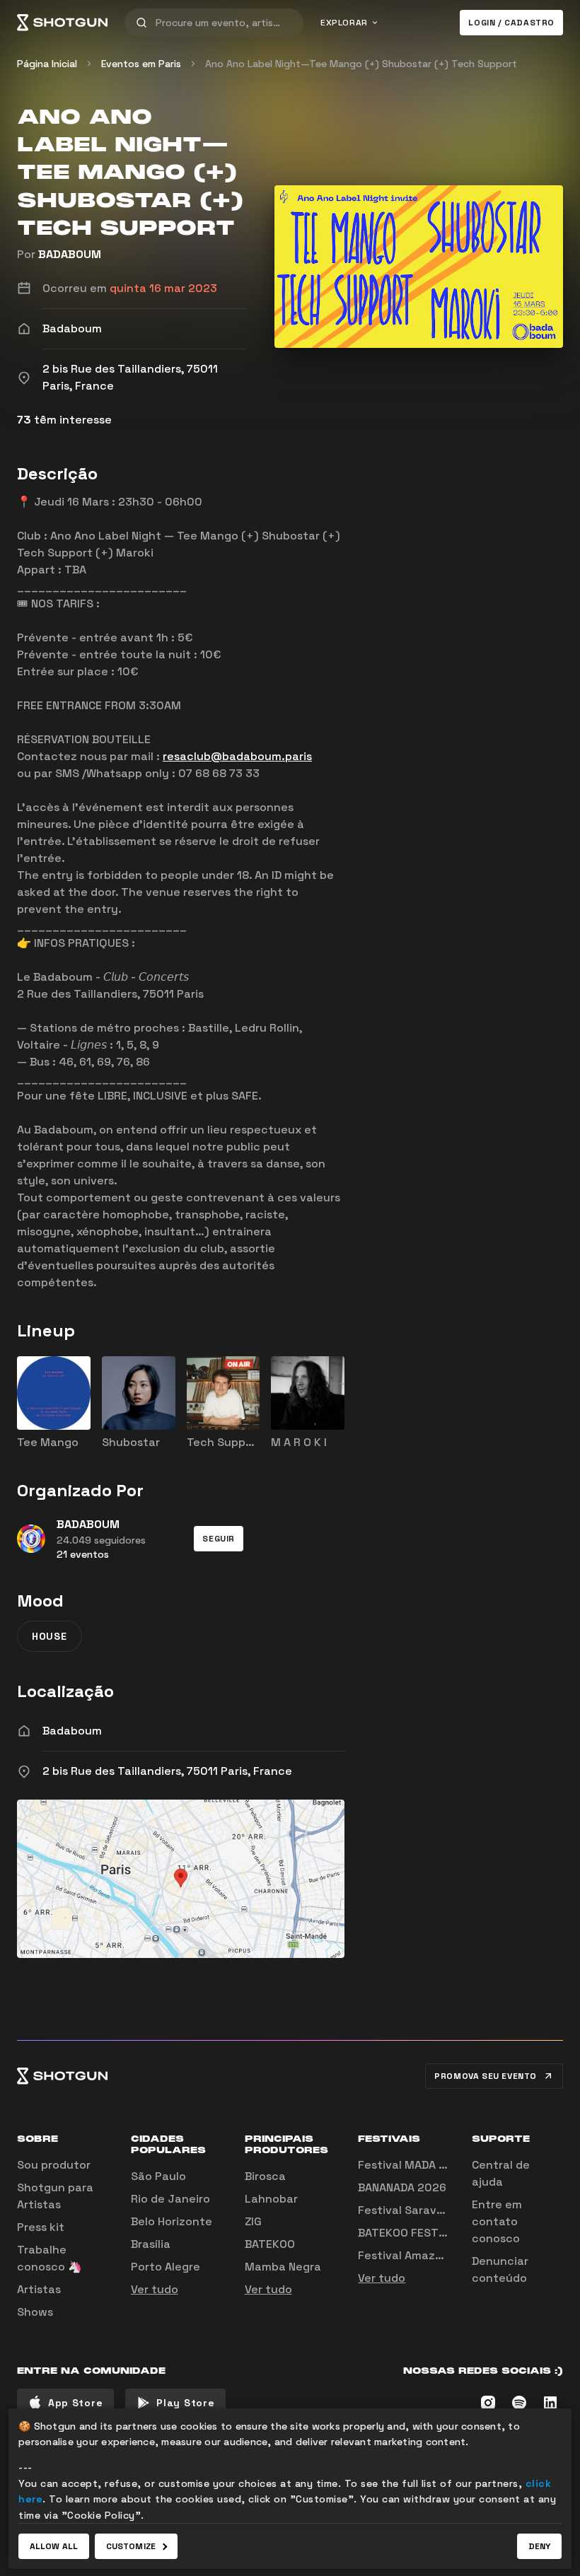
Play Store (185, 2403)
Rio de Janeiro (170, 2199)
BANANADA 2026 (402, 2187)
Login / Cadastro (511, 23)
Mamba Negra (283, 2267)
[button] (219, 1539)
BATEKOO (270, 2244)
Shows (35, 2312)
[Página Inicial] (62, 23)
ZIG (253, 2221)
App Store (75, 2403)
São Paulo (158, 2176)
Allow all (54, 2546)
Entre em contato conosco (497, 2221)
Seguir (219, 1539)
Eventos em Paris (141, 64)
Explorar (344, 23)
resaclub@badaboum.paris (237, 756)
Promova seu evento (486, 2076)
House (50, 1636)
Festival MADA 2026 (413, 2165)
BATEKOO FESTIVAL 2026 (425, 2233)
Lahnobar (271, 2199)
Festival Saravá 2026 (417, 2210)
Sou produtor (54, 2165)
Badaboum (72, 1731)
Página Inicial (47, 64)
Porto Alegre (166, 2267)
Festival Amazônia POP (421, 2255)
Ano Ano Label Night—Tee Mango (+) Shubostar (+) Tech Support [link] (361, 64)
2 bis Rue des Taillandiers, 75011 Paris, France (167, 1771)
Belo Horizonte (172, 2221)
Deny (539, 2546)
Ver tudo (155, 2289)
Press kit (41, 2227)
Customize (131, 2546)
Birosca (265, 2176)
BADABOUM (70, 254)
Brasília (151, 2244)
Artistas (39, 2289)
